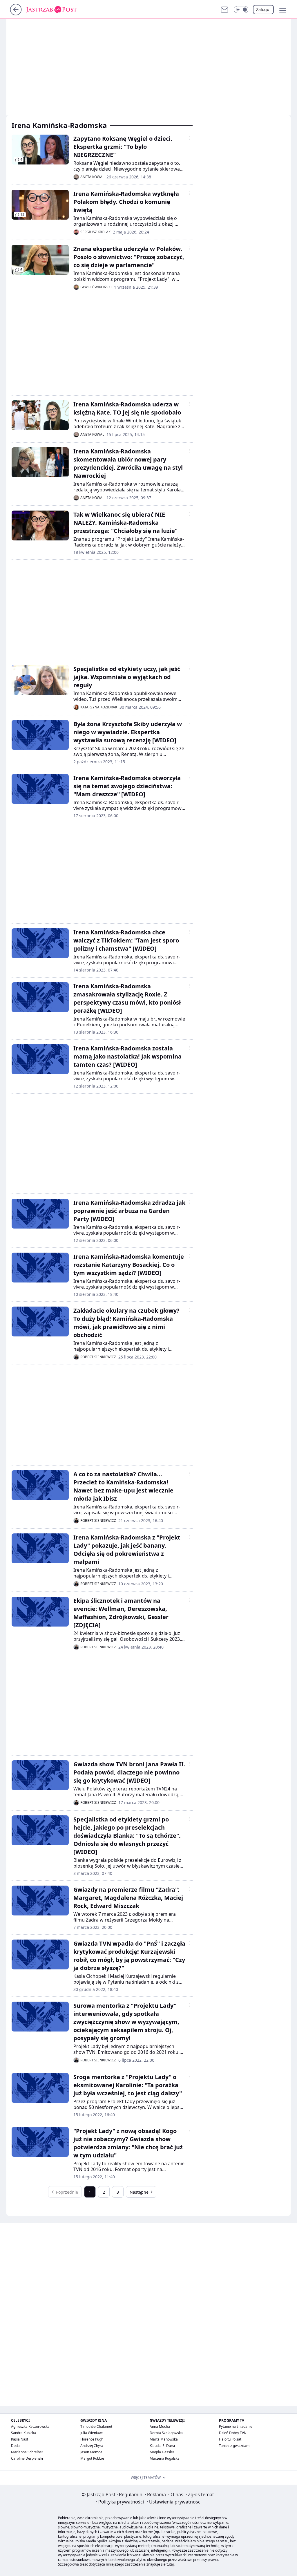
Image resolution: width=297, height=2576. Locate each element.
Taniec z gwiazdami (235, 2446)
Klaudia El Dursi (162, 2446)
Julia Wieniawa (92, 2433)
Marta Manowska (164, 2439)
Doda (15, 2446)
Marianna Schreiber (27, 2452)
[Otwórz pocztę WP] (224, 10)
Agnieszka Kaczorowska (30, 2426)
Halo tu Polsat (230, 2439)
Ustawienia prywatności (174, 2502)
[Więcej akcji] (189, 138)
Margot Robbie (92, 2458)
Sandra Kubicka (23, 2433)
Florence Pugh (92, 2439)
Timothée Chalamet (96, 2426)
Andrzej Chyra (92, 2446)
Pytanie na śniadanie (236, 2426)
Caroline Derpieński (27, 2458)
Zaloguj (263, 9)
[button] (241, 10)
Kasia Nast (20, 2439)
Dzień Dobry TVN (233, 2433)
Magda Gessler (162, 2452)
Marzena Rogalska (165, 2458)
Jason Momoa (91, 2452)
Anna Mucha (160, 2426)
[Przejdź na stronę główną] (16, 14)
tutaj (170, 2564)
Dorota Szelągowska (166, 2433)
